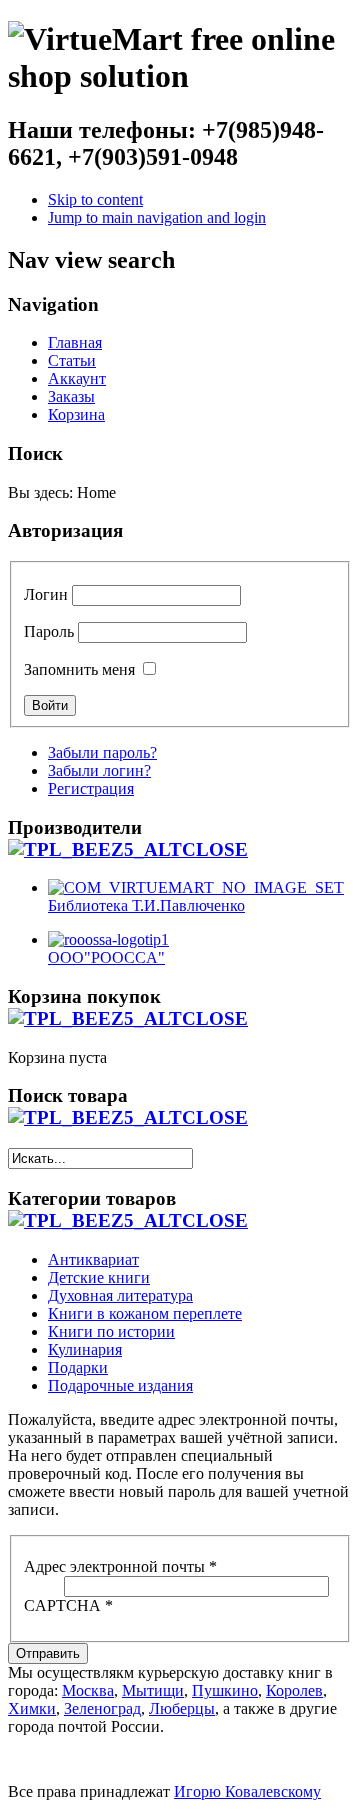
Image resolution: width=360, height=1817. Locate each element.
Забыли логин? (99, 770)
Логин (46, 594)
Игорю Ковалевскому (247, 1791)
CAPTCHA (68, 1605)
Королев (294, 1690)
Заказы (71, 396)
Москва (88, 1690)
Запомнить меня (79, 669)
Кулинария (85, 1349)
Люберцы (182, 1708)
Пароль (49, 631)
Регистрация (91, 788)
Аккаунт (77, 378)
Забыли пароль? (102, 752)
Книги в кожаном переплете (145, 1313)
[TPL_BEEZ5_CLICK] (128, 849)
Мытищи (153, 1690)
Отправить (48, 1653)
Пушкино (225, 1690)
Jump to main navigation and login (157, 217)
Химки (32, 1708)
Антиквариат (93, 1259)
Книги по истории (111, 1331)
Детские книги (99, 1277)
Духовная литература (120, 1295)
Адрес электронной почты (120, 1566)
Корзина (76, 414)
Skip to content (95, 199)
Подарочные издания (120, 1385)
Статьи (72, 360)
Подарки (78, 1367)
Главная (75, 342)
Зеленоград (102, 1708)
